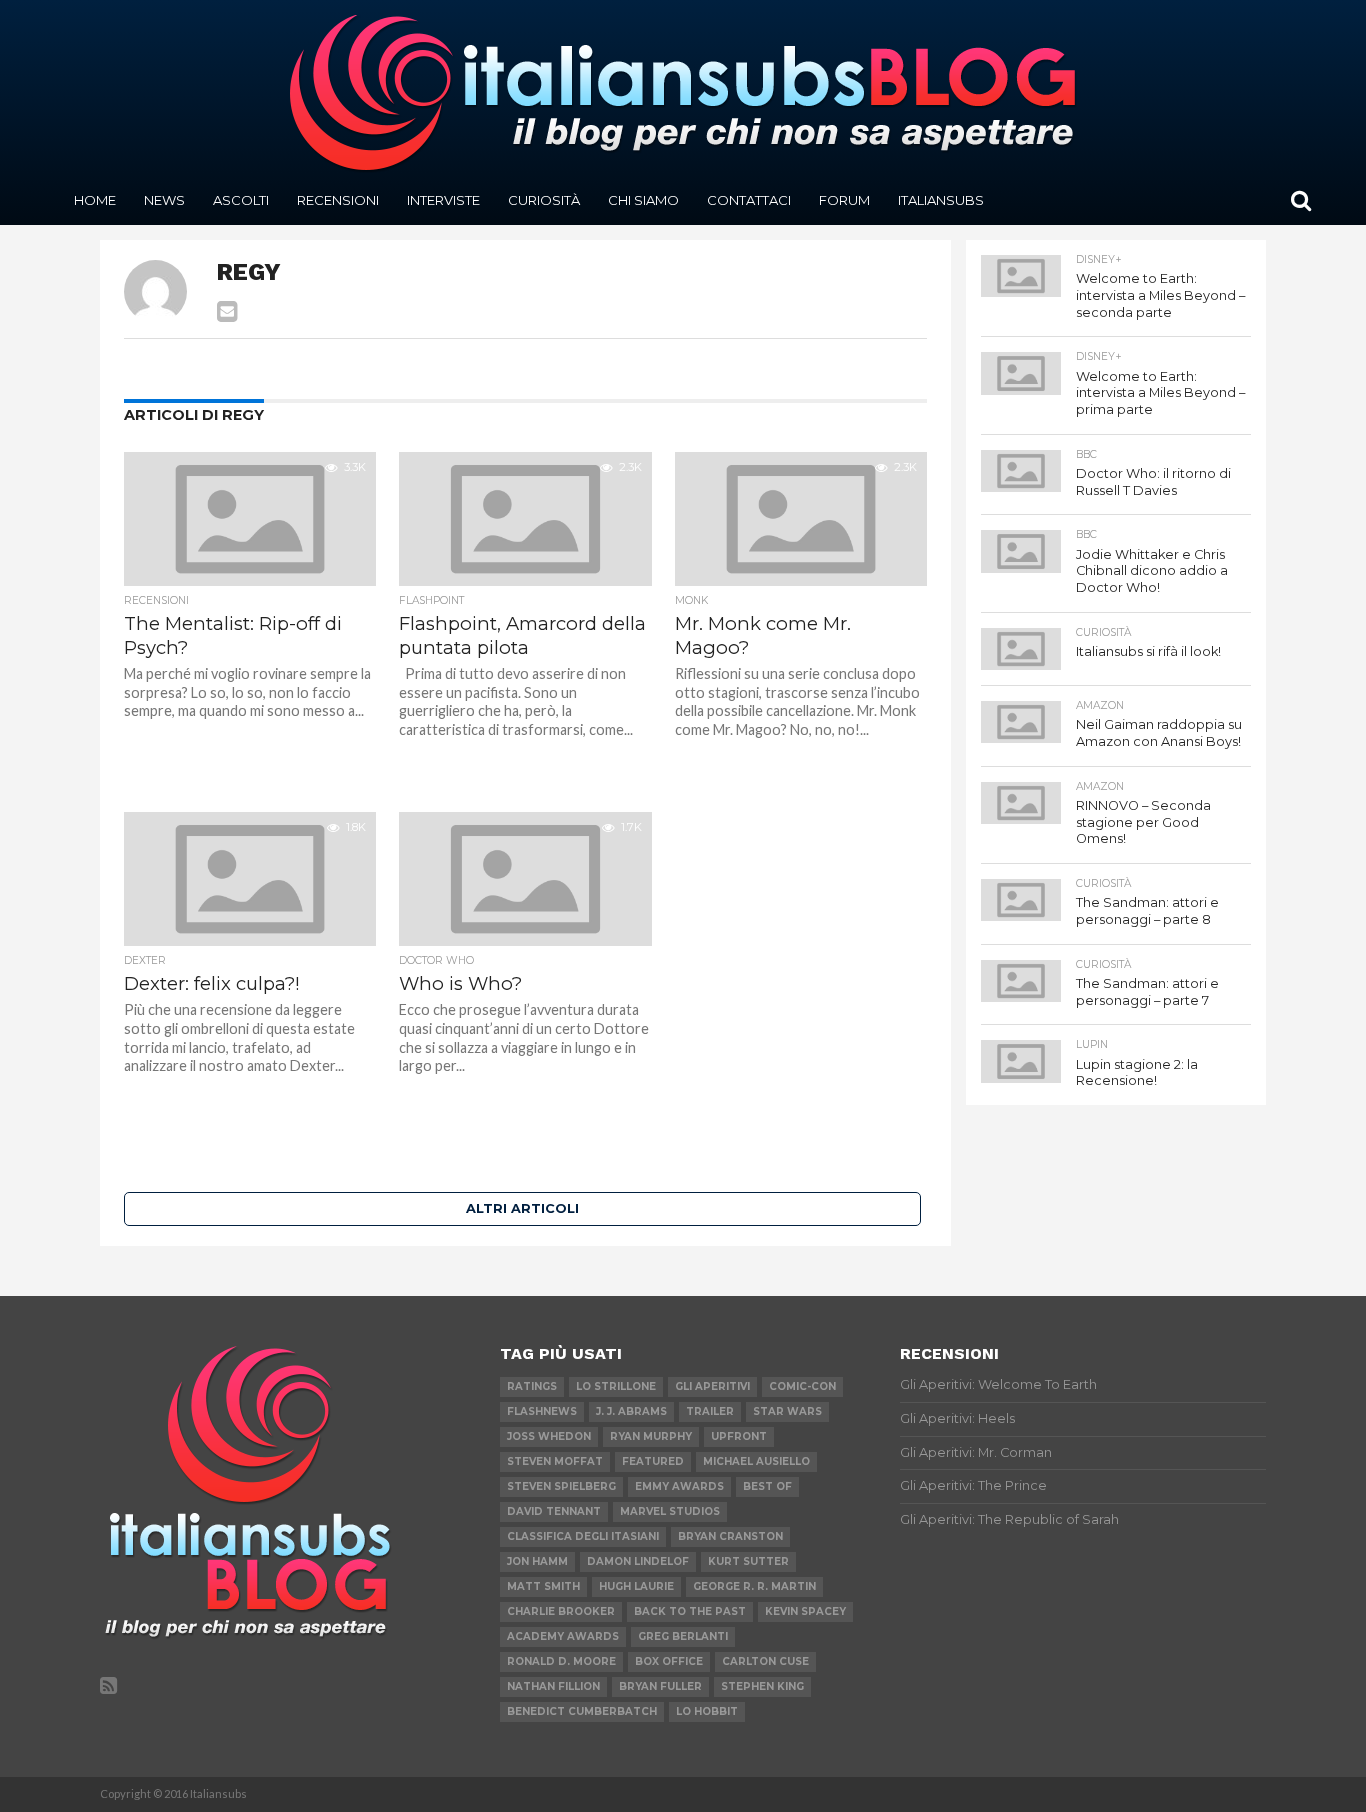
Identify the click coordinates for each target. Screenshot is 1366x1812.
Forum (844, 200)
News (164, 200)
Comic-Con (802, 1386)
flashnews (542, 1411)
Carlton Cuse (765, 1661)
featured (653, 1461)
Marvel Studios (670, 1511)
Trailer (710, 1411)
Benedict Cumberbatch (582, 1711)
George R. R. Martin (754, 1586)
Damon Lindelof (638, 1561)
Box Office (669, 1661)
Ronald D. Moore (561, 1661)
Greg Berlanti (683, 1636)
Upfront (739, 1436)
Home (95, 200)
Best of (767, 1486)
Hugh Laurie (636, 1586)
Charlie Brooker (561, 1611)
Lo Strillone (616, 1386)
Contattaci (749, 200)
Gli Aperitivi (712, 1386)
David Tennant (554, 1511)
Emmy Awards (679, 1486)
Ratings (532, 1386)
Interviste (443, 200)
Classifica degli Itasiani (583, 1536)
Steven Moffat (555, 1461)
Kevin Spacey (805, 1611)
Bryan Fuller (660, 1686)
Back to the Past (690, 1611)
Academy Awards (563, 1636)
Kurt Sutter (748, 1561)
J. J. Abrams (631, 1411)
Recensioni (338, 200)
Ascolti (241, 200)
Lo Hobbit (707, 1711)
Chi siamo (643, 200)
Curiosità (544, 200)
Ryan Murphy (651, 1436)
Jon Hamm (537, 1561)
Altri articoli (522, 1208)
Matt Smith (543, 1586)
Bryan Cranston (730, 1536)
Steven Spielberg (561, 1486)
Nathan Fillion (553, 1686)
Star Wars (787, 1411)
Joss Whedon (549, 1436)
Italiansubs (941, 200)
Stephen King (762, 1686)
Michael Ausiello (756, 1461)
